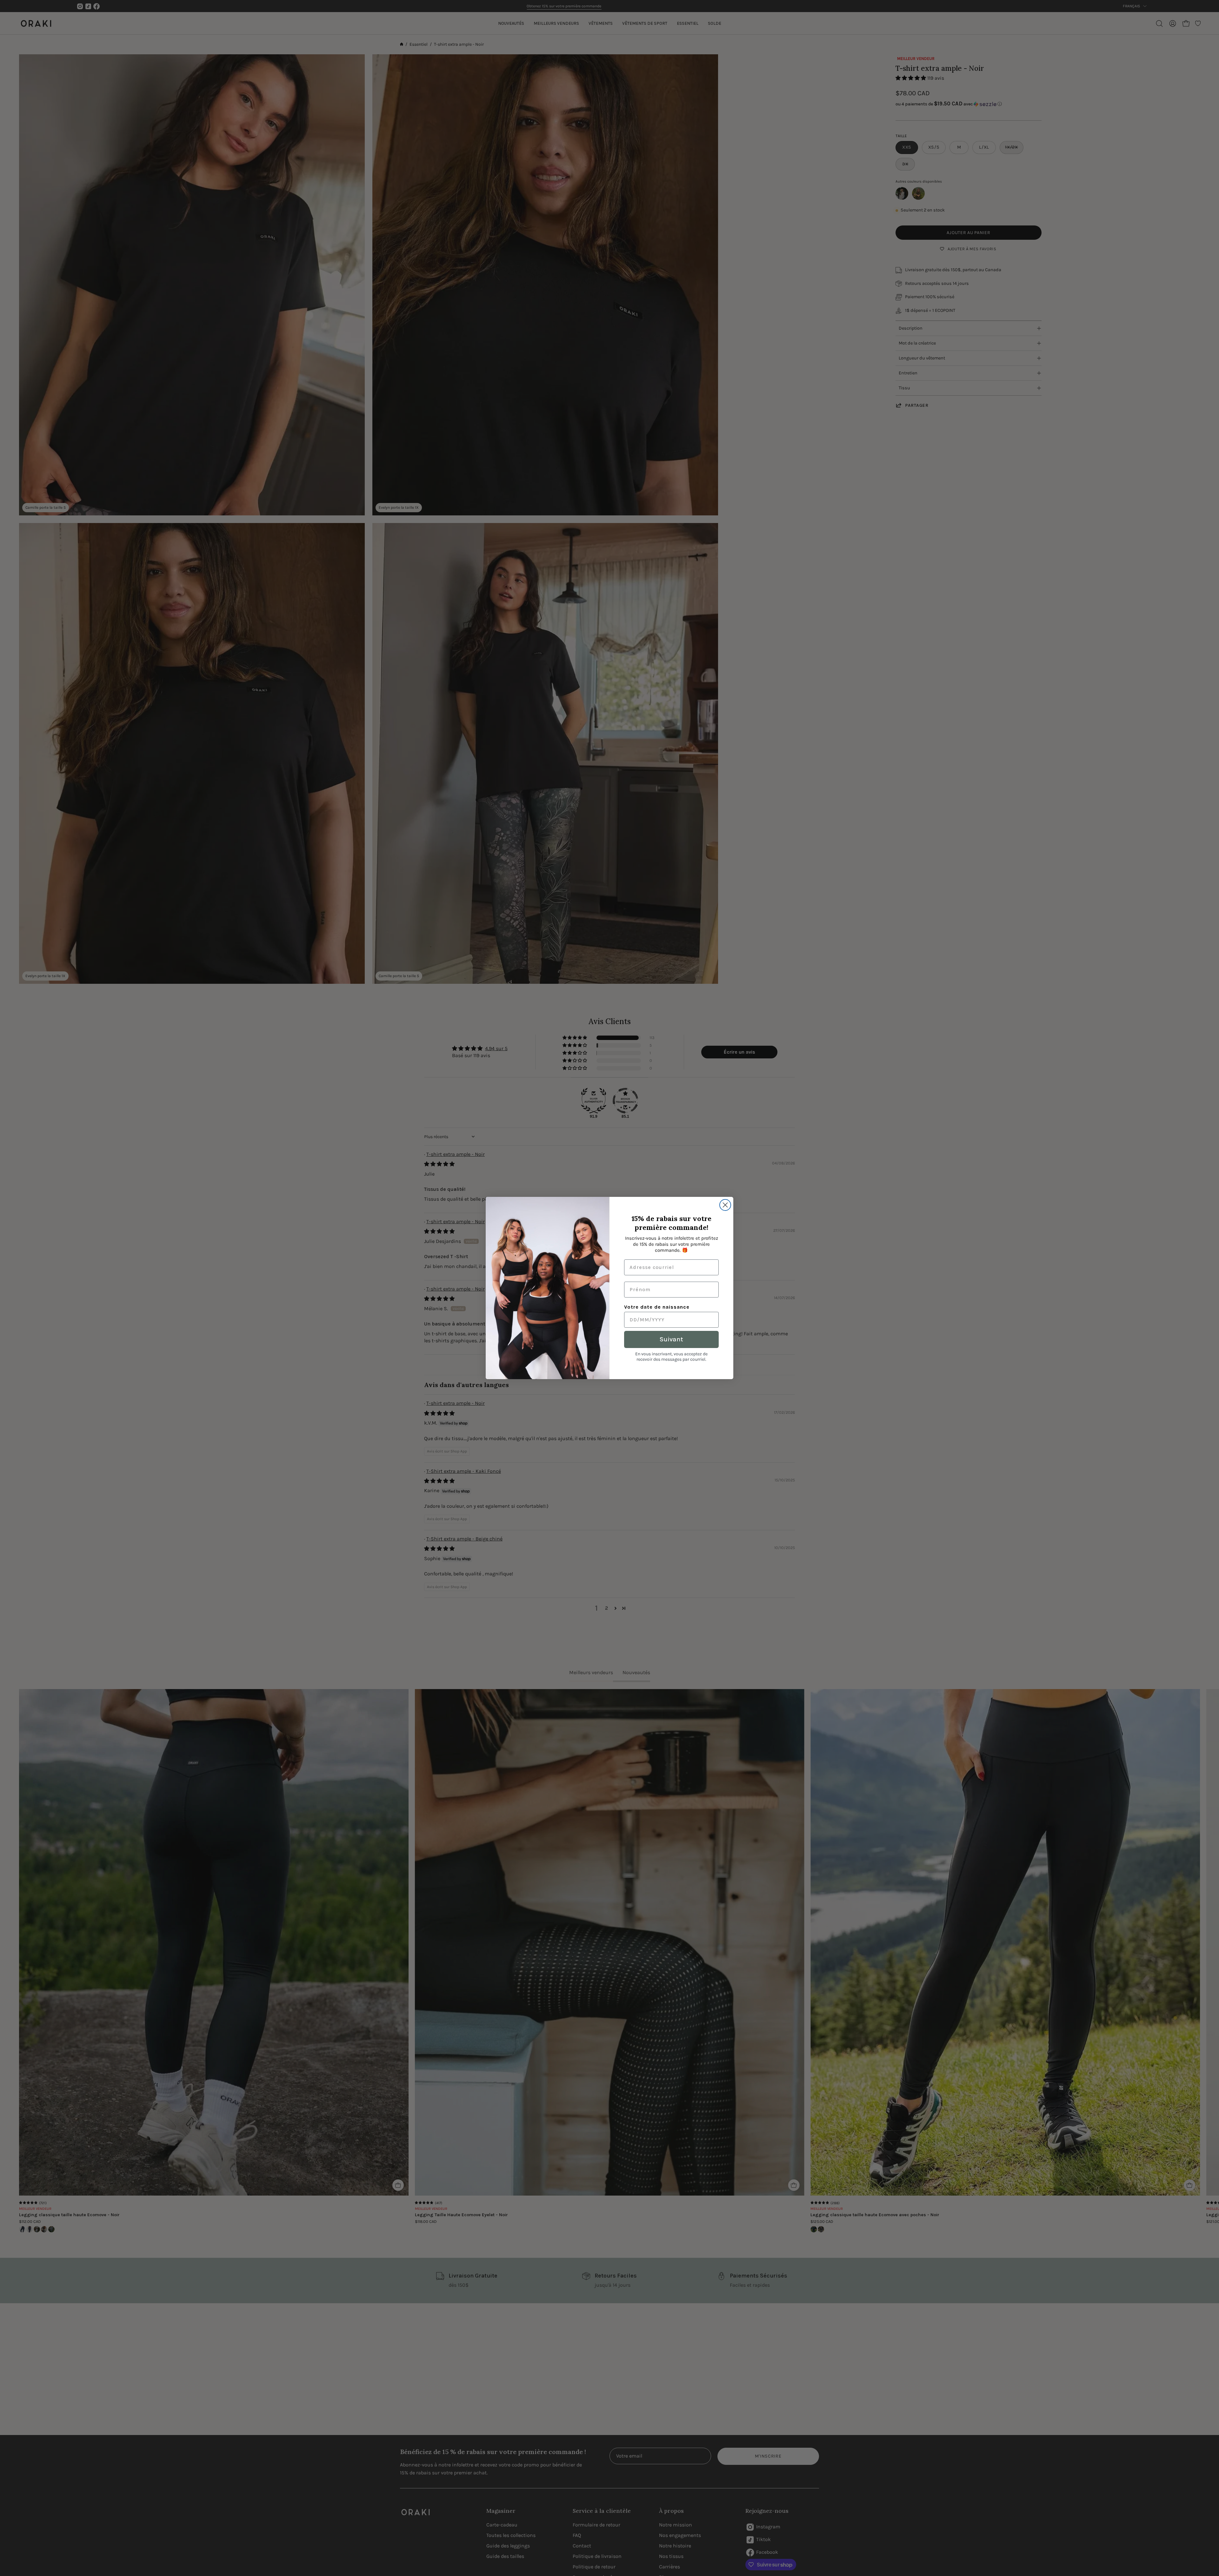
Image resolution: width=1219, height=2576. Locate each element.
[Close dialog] (725, 1205)
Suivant (671, 1339)
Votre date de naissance (657, 1307)
